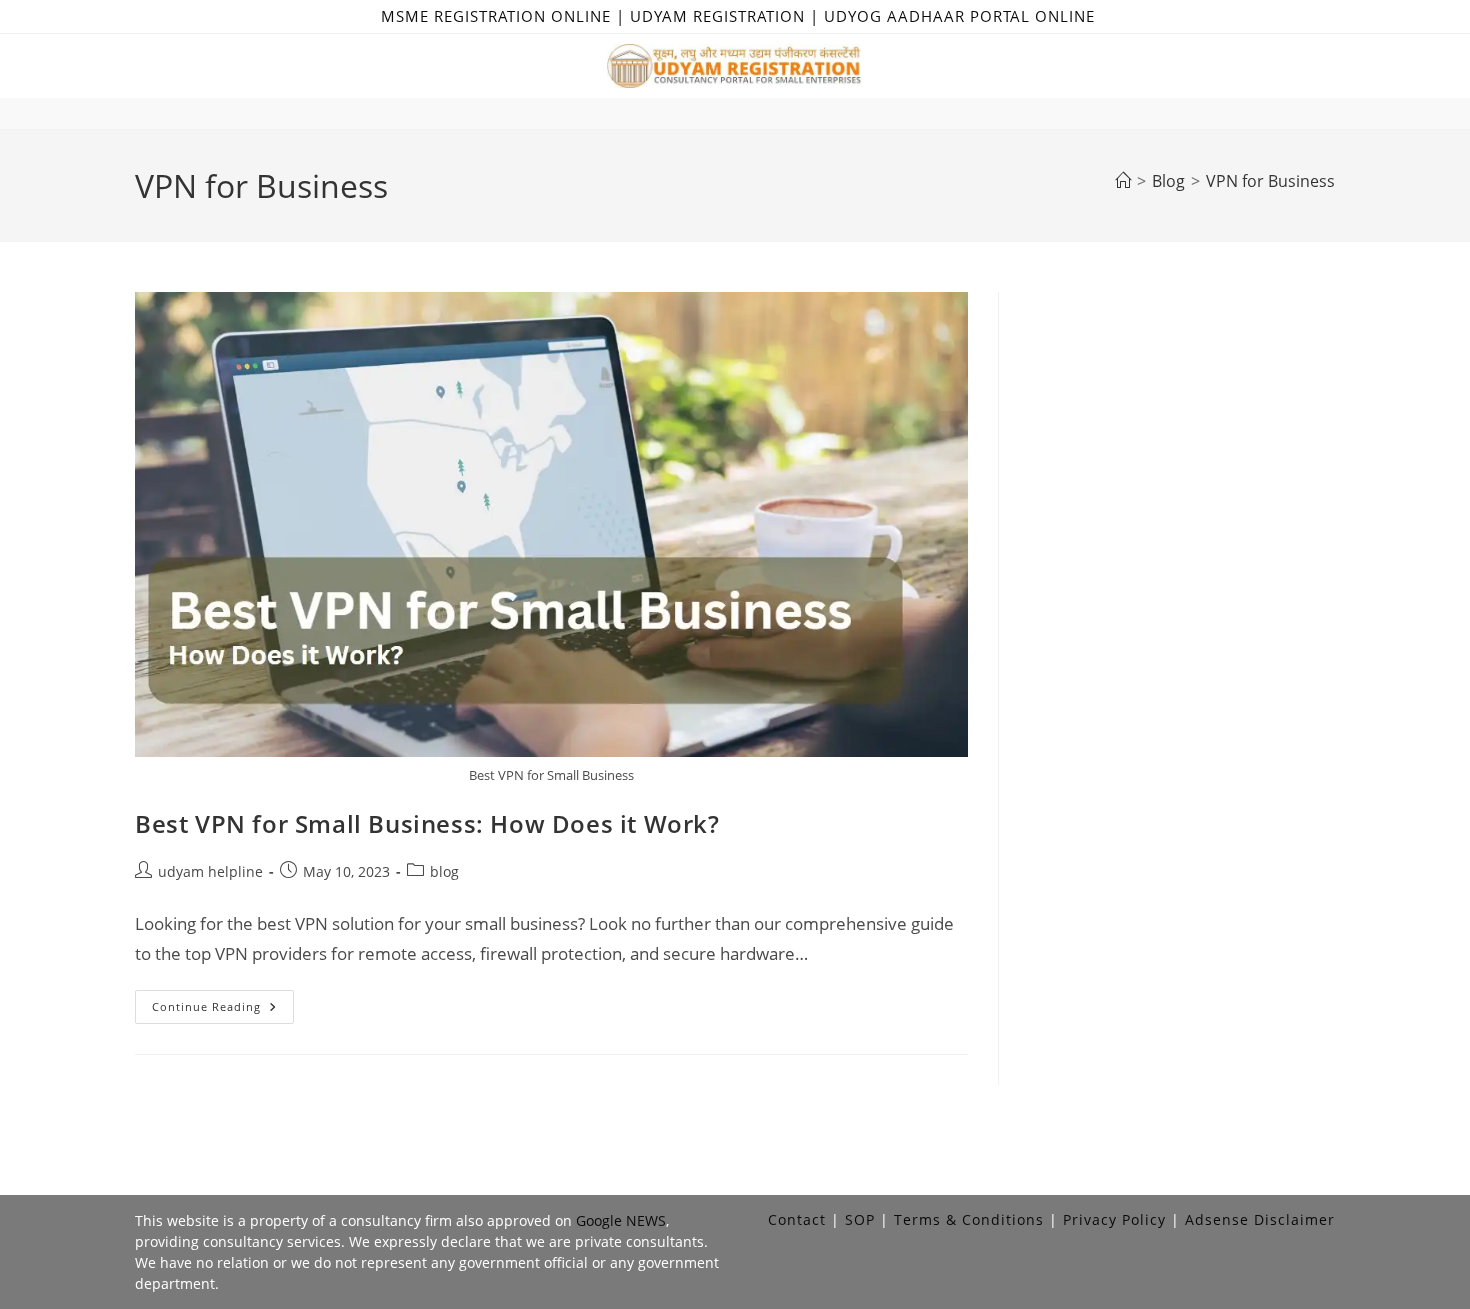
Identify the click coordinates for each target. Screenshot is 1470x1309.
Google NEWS (621, 1220)
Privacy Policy (1114, 1219)
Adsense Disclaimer (1260, 1219)
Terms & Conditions (969, 1219)
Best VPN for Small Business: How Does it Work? (427, 823)
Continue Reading (223, 1010)
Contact (797, 1219)
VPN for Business (1270, 181)
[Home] (1123, 181)
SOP (860, 1219)
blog (444, 871)
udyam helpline (210, 871)
